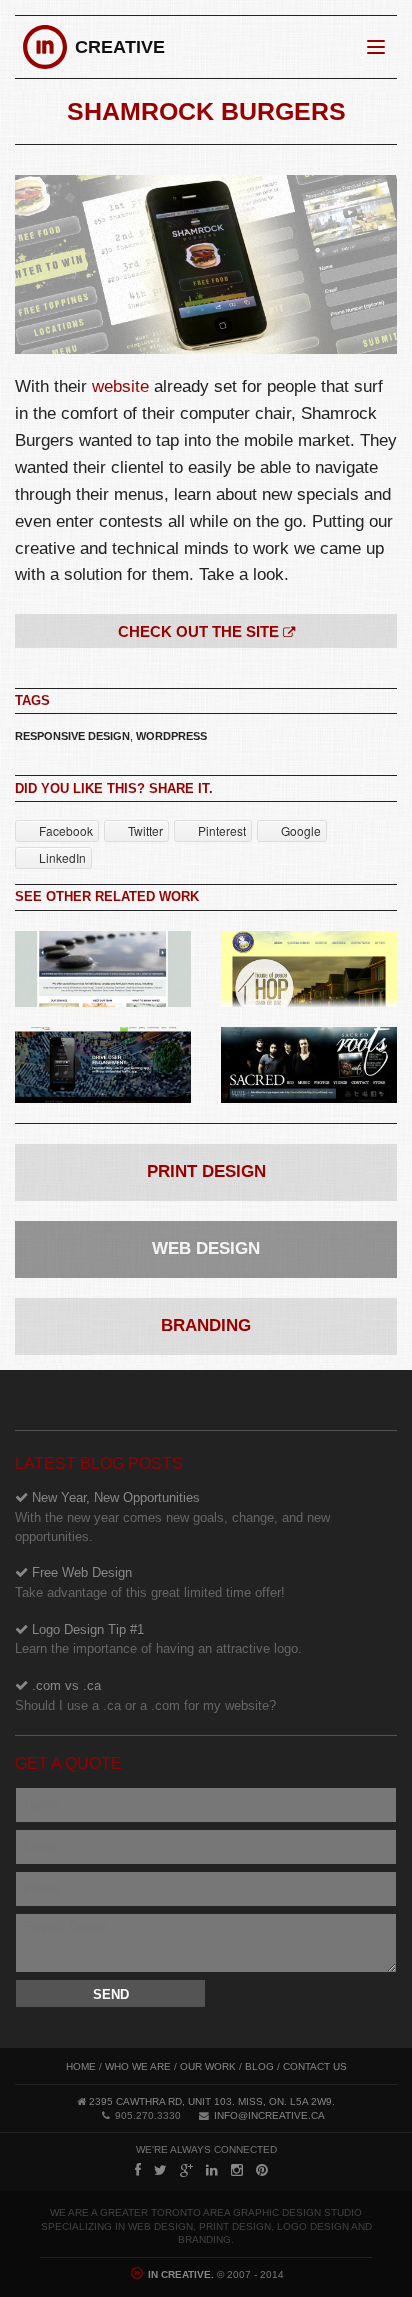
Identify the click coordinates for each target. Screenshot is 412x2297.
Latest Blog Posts (99, 1463)
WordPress (171, 736)
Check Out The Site (200, 631)
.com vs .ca (145, 1695)
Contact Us (315, 2066)
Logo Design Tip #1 (158, 1639)
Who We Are (138, 2066)
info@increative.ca (269, 2115)
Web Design (206, 1248)
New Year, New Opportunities (172, 1516)
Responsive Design (72, 736)
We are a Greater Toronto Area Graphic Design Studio (206, 2212)
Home (81, 2066)
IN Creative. (179, 2274)
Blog (259, 2066)
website (120, 386)
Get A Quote (68, 1763)
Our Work (208, 2066)
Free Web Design (150, 1582)
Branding (206, 1325)
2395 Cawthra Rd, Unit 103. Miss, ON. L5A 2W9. (212, 2101)
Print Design (206, 1171)
